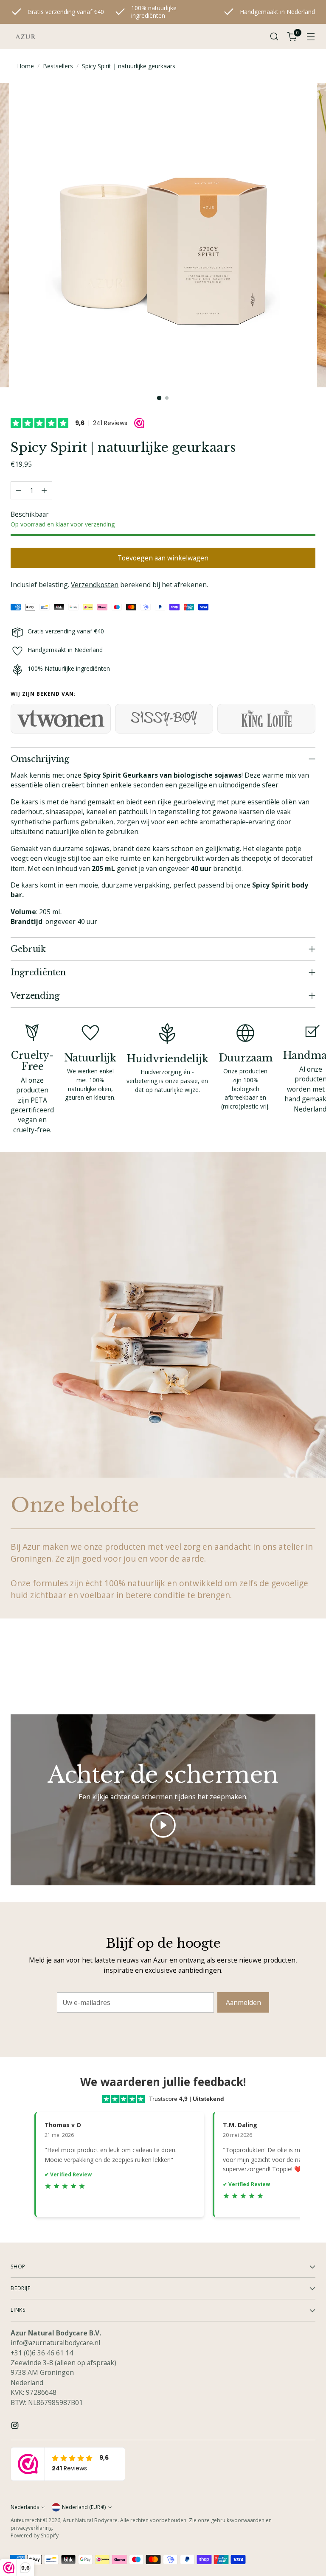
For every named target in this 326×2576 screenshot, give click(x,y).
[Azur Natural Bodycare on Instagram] (16, 2427)
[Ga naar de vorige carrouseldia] (289, 1669)
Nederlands (25, 2507)
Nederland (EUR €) (84, 2507)
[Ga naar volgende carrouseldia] (308, 1668)
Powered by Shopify (35, 2535)
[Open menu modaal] (311, 37)
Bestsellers (58, 66)
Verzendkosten (95, 585)
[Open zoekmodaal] (274, 37)
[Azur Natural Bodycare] (25, 36)
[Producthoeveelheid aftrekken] (19, 490)
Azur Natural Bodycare (90, 2520)
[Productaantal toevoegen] (44, 490)
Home (25, 66)
